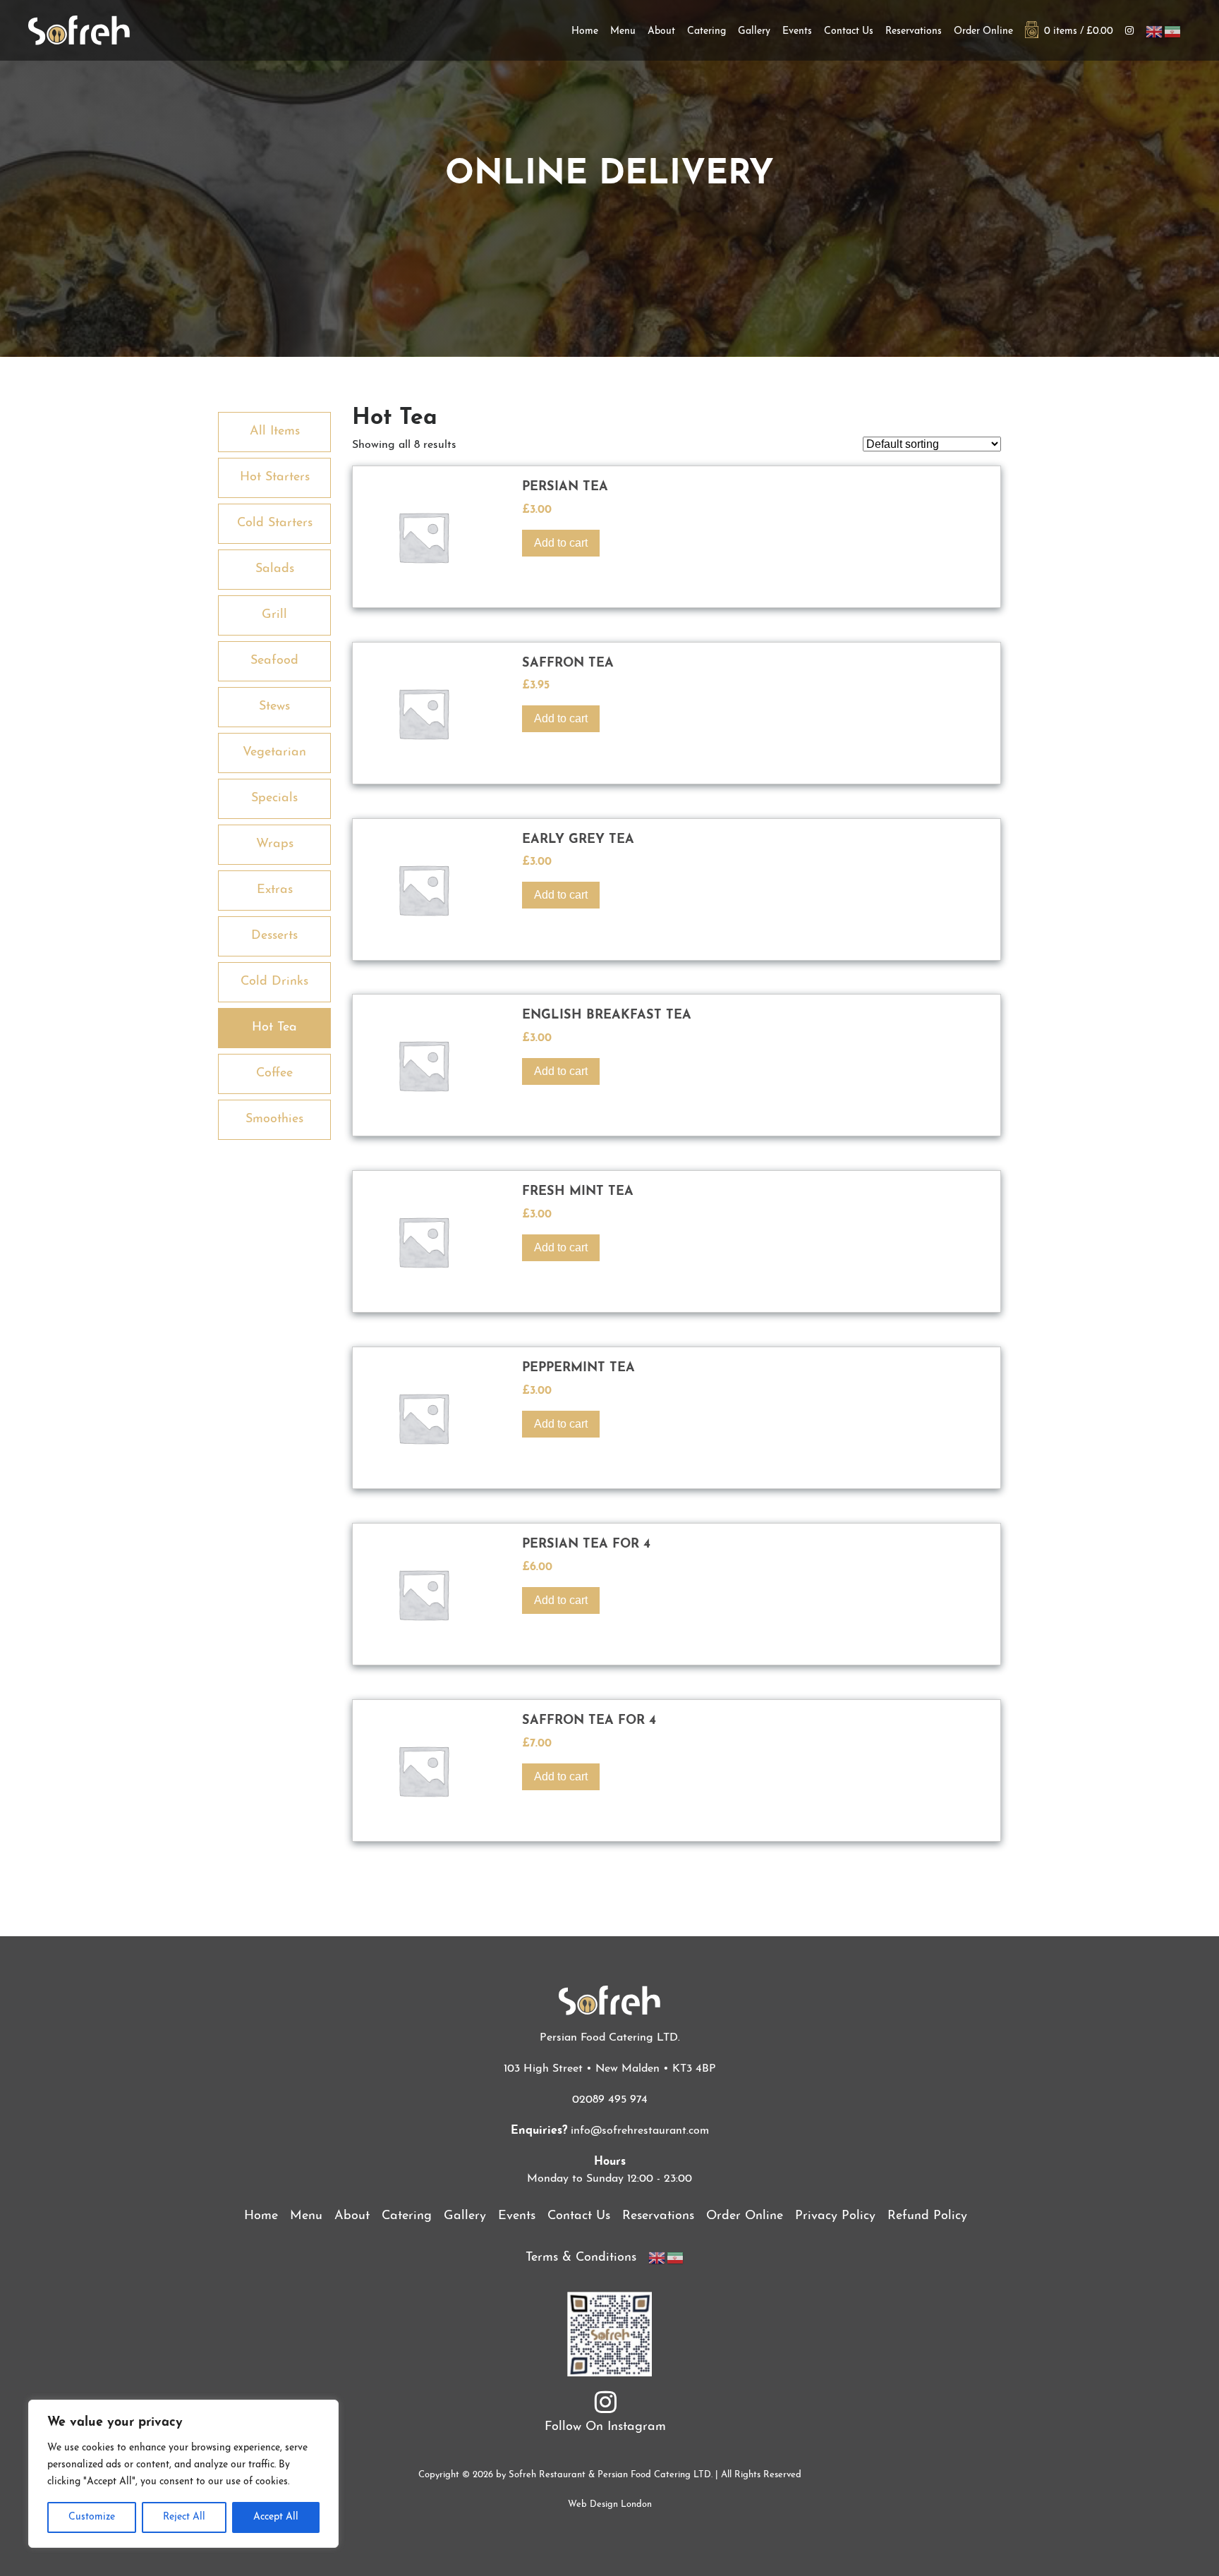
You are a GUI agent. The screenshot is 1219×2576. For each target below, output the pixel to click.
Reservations (914, 31)
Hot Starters (275, 478)
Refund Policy (927, 2216)
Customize (92, 2517)
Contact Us (849, 31)
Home (585, 31)
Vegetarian (274, 753)
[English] (1155, 31)
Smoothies (274, 1119)
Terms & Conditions (581, 2258)
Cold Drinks (274, 982)
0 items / (1076, 31)
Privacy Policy (835, 2216)
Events (797, 31)
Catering (706, 31)
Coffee (274, 1074)
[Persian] (1173, 31)
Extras (275, 890)
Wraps (275, 844)
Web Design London (610, 2504)
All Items (275, 432)
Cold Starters (275, 523)
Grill (274, 615)
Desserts (274, 936)
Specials (274, 798)
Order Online (983, 31)
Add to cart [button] (561, 543)
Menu (623, 31)
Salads (275, 569)
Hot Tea (274, 1028)
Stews (274, 707)
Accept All (276, 2517)
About (661, 31)
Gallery (754, 31)
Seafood (274, 661)
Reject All (184, 2517)
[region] (183, 2474)
